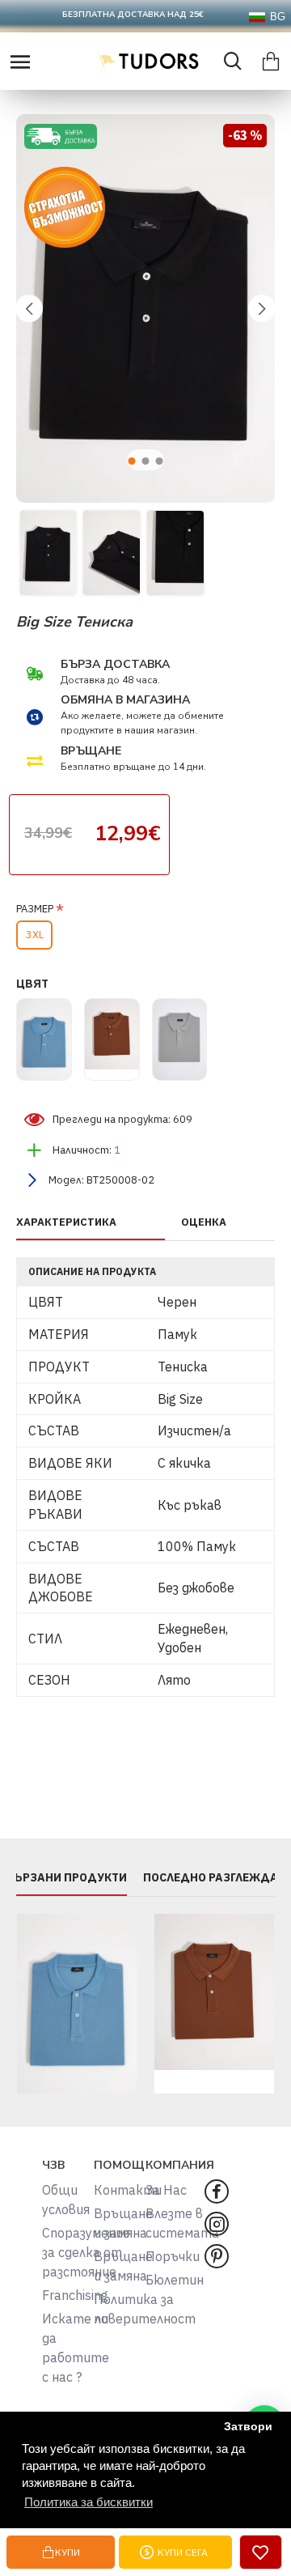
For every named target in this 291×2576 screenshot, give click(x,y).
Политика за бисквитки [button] (89, 2502)
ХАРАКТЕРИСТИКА (66, 1222)
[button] (29, 308)
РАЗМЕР (35, 909)
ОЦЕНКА (204, 1222)
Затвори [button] (248, 2427)
